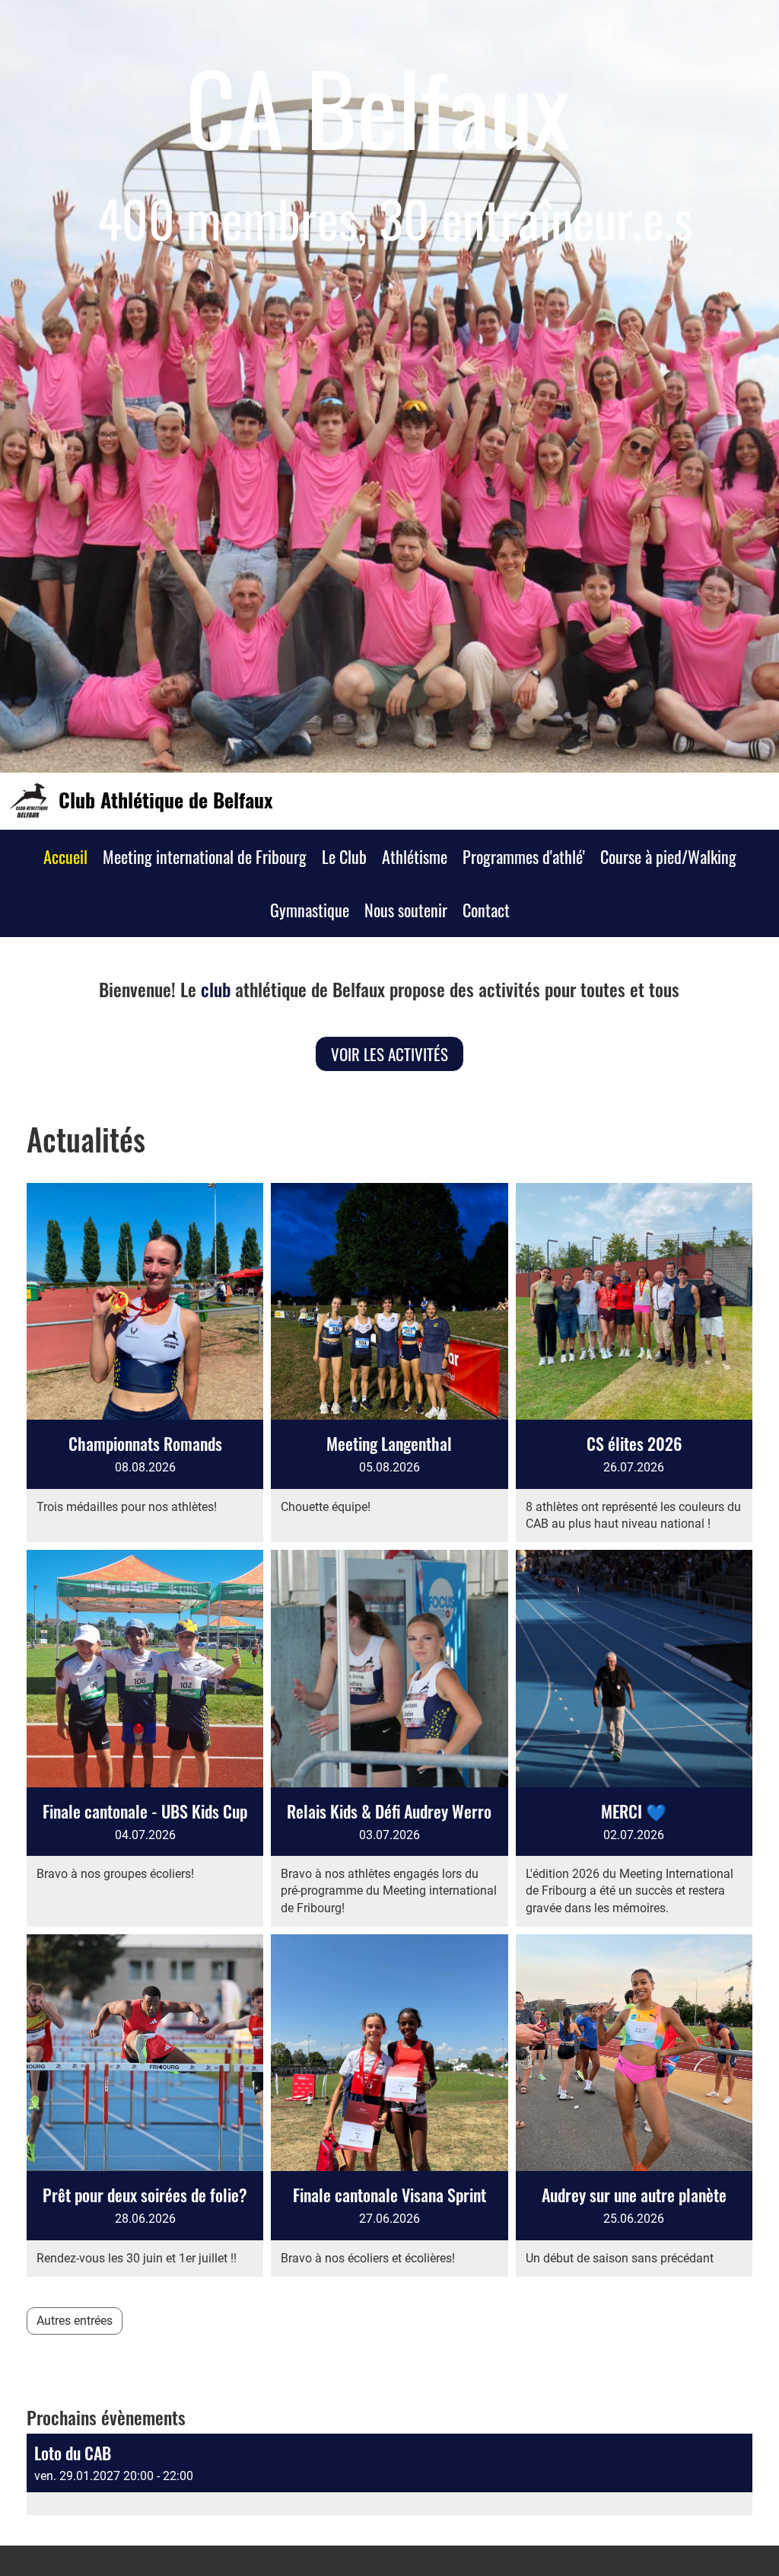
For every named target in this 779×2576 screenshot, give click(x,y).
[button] (389, 2474)
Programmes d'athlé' (524, 856)
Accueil (65, 856)
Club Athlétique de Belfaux (165, 800)
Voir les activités (389, 1054)
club (216, 989)
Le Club (344, 856)
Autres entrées (75, 2321)
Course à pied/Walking (668, 856)
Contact (486, 910)
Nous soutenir (406, 910)
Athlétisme (415, 856)
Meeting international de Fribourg (205, 856)
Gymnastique (310, 910)
